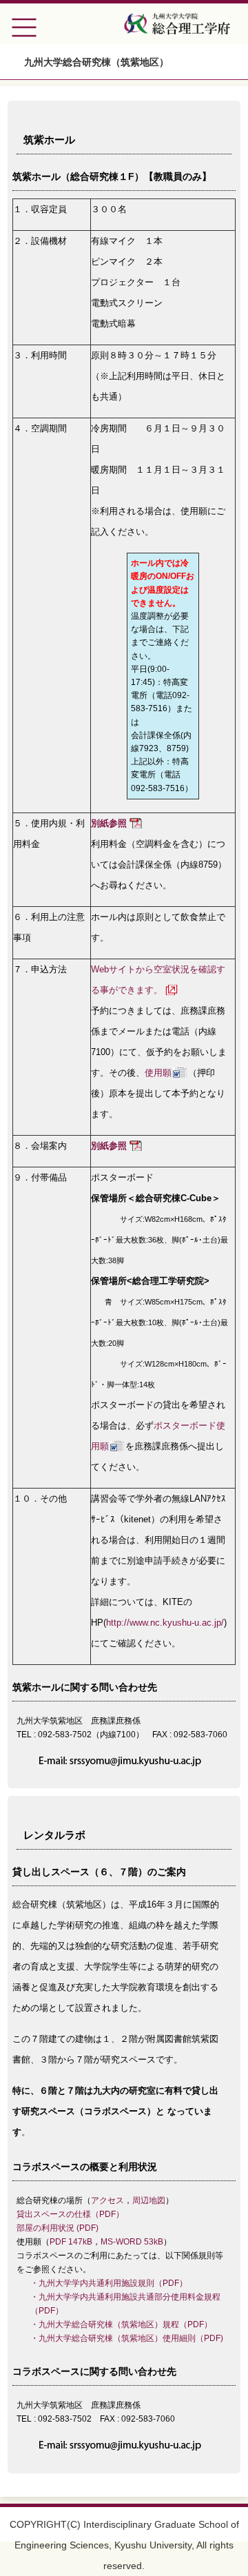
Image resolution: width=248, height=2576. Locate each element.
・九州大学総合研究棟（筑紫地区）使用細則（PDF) (127, 2338)
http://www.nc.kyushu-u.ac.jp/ (165, 1623)
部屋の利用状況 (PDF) (58, 2228)
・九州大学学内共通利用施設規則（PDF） (109, 2283)
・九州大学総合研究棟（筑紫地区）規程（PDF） (121, 2324)
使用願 (158, 1073)
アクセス (107, 2200)
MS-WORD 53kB (132, 2242)
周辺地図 (149, 2200)
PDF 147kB (71, 2242)
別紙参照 (109, 823)
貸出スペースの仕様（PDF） (70, 2214)
